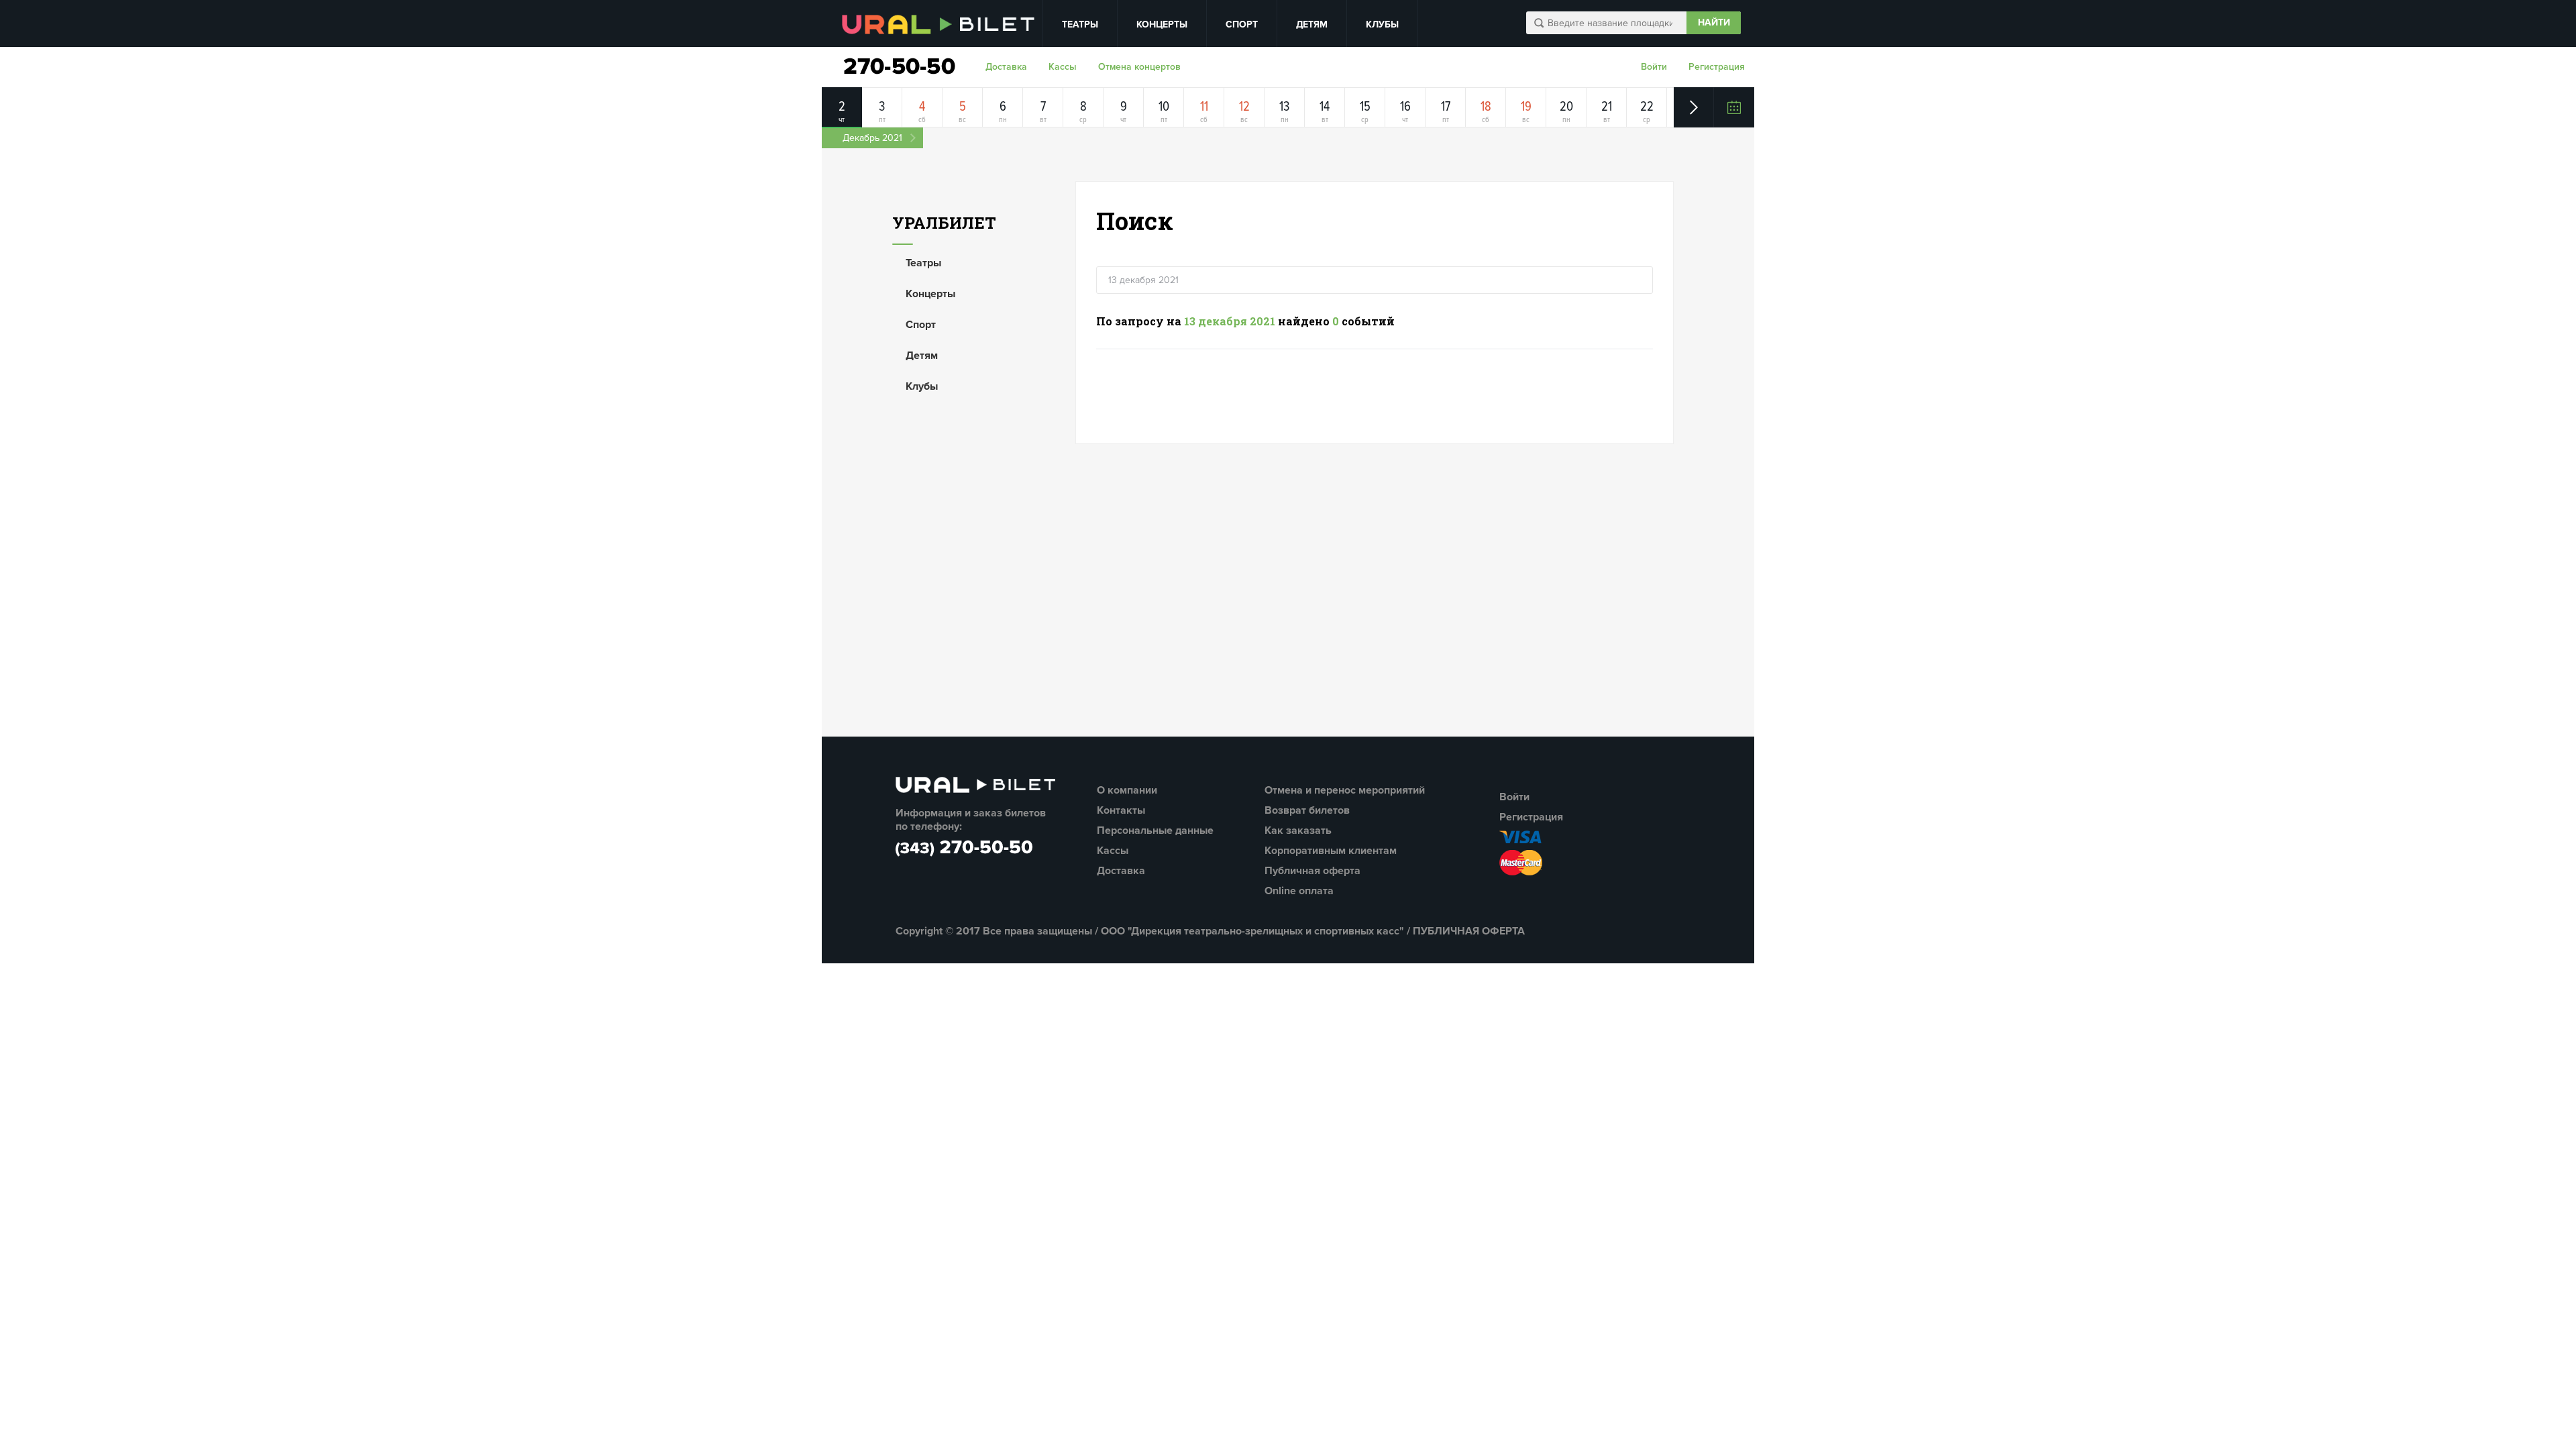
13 (1284, 107)
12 (1244, 107)
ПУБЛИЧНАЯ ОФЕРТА (1469, 931)
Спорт (1242, 24)
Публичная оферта (1312, 871)
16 (1405, 107)
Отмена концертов (1139, 67)
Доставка (1006, 67)
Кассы (1063, 67)
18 (1486, 107)
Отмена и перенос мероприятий (1345, 790)
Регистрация (1717, 67)
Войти (1654, 67)
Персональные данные (1155, 830)
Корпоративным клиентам (1331, 851)
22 (1647, 107)
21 (1607, 107)
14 (1325, 107)
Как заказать (1298, 830)
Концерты (1162, 24)
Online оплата (1299, 891)
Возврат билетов (1307, 810)
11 (1204, 107)
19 (1526, 107)
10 (1164, 107)
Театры (1080, 24)
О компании (1127, 790)
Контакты (1121, 810)
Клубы (1382, 24)
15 (1365, 107)
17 (1446, 107)
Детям (1312, 24)
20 (1566, 107)
